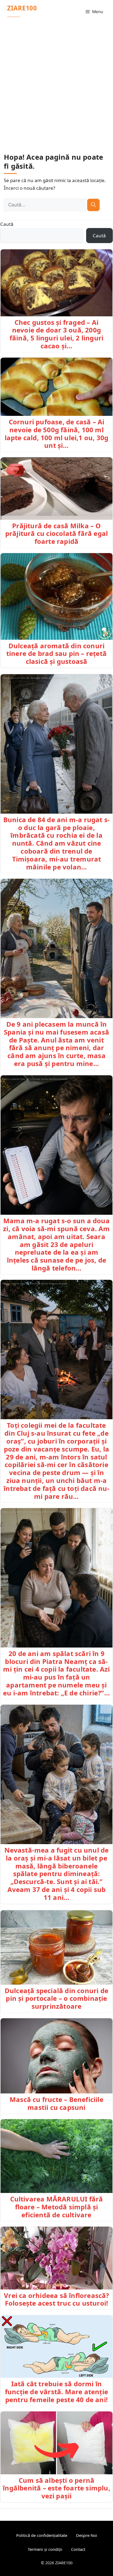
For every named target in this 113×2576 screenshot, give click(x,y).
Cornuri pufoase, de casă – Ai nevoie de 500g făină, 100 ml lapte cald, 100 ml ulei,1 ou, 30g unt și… (57, 433)
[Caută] (93, 205)
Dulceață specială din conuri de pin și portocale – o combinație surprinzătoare (56, 1998)
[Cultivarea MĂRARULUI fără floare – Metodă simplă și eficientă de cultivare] (56, 2156)
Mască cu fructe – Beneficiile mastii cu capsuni (56, 2103)
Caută (7, 224)
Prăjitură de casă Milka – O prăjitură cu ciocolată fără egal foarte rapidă (56, 534)
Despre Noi (87, 2535)
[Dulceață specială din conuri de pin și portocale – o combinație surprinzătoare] (56, 1947)
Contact (78, 2549)
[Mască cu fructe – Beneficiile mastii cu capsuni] (56, 2056)
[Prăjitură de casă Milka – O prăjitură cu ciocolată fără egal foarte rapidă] (56, 489)
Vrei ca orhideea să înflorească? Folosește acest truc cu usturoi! (56, 2299)
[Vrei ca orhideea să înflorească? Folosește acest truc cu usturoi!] (56, 2258)
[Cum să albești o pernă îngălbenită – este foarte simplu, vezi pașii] (56, 2443)
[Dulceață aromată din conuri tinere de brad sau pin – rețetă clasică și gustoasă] (56, 596)
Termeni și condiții (45, 2549)
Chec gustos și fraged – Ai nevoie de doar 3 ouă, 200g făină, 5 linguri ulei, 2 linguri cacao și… (56, 334)
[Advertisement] (56, 83)
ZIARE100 (22, 8)
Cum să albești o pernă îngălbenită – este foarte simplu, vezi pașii (56, 2488)
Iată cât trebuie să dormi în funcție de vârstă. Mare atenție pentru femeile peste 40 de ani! (56, 2392)
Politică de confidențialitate (42, 2535)
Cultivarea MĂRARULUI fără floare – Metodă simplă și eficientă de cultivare (57, 2207)
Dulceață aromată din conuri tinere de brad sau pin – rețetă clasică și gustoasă (56, 654)
